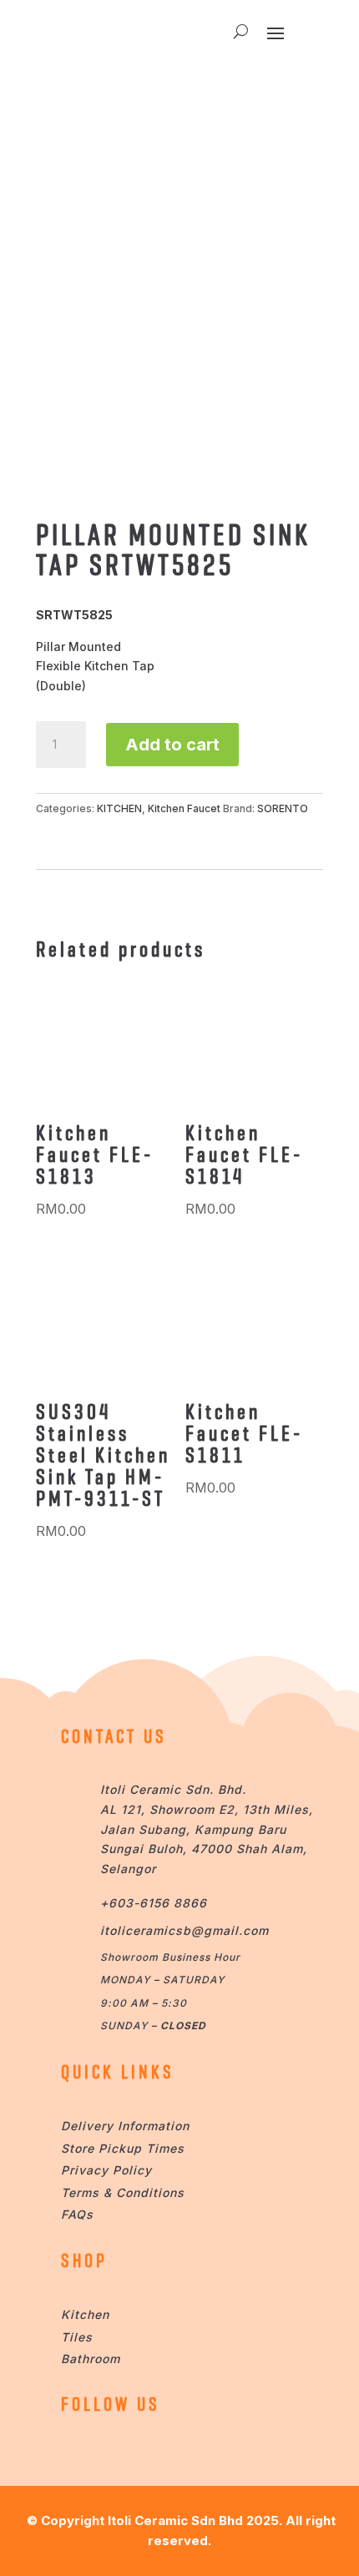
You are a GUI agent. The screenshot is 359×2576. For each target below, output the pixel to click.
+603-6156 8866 (154, 1903)
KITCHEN (119, 808)
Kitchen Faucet (184, 808)
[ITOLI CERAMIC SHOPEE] (77, 2451)
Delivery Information (125, 2126)
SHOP (84, 2260)
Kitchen (85, 2314)
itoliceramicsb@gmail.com (185, 1930)
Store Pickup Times (123, 2148)
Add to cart (172, 745)
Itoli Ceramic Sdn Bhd (175, 2520)
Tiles (77, 2337)
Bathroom (91, 2359)
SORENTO (283, 808)
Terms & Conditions (123, 2192)
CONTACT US (114, 1736)
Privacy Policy (106, 2170)
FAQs (77, 2214)
